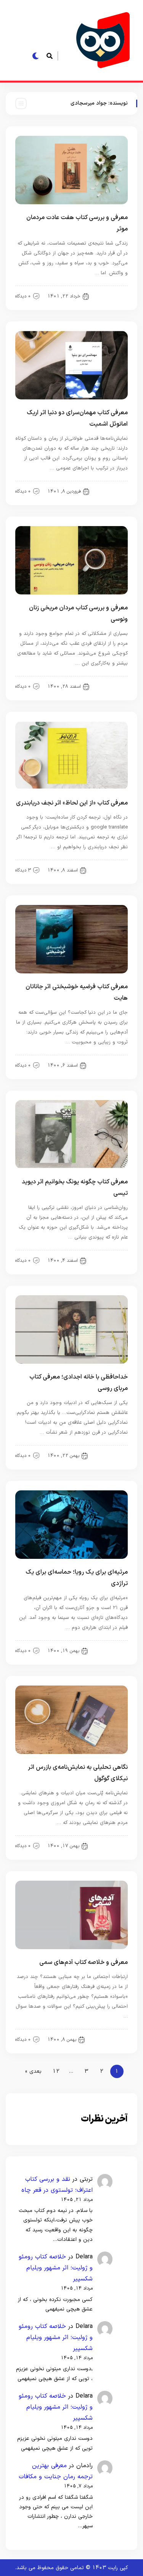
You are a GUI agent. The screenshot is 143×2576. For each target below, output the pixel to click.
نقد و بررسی (111, 296)
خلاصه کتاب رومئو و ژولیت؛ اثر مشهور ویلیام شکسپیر (56, 2268)
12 (56, 2071)
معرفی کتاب (111, 686)
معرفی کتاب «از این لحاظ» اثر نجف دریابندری (72, 803)
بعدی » (33, 2071)
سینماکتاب (112, 1651)
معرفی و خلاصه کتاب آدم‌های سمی (84, 1962)
